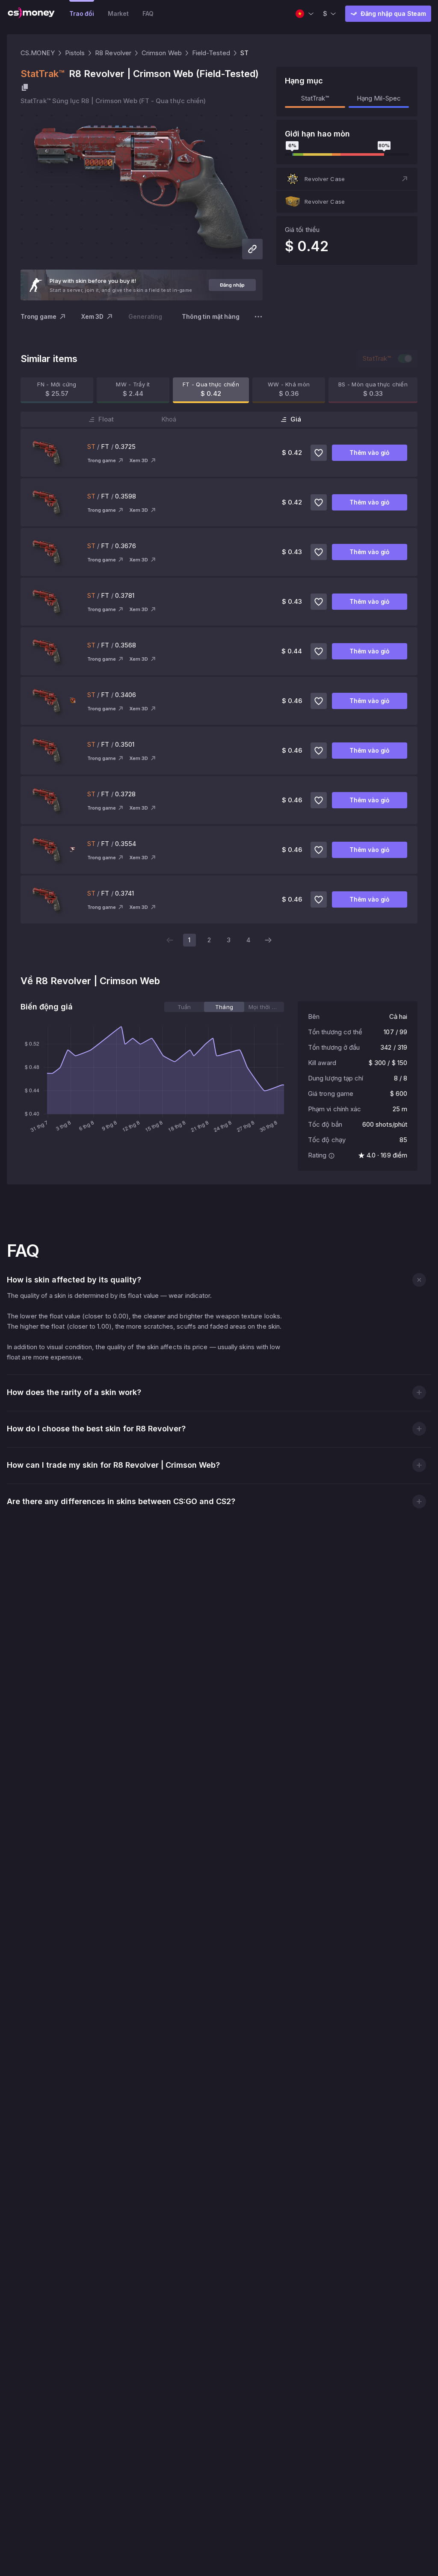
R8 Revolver (113, 53)
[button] (347, 179)
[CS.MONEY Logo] (31, 14)
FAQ (148, 13)
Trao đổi (82, 13)
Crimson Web (162, 53)
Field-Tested (211, 53)
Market (118, 13)
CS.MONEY (38, 53)
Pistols (75, 53)
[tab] (184, 1007)
